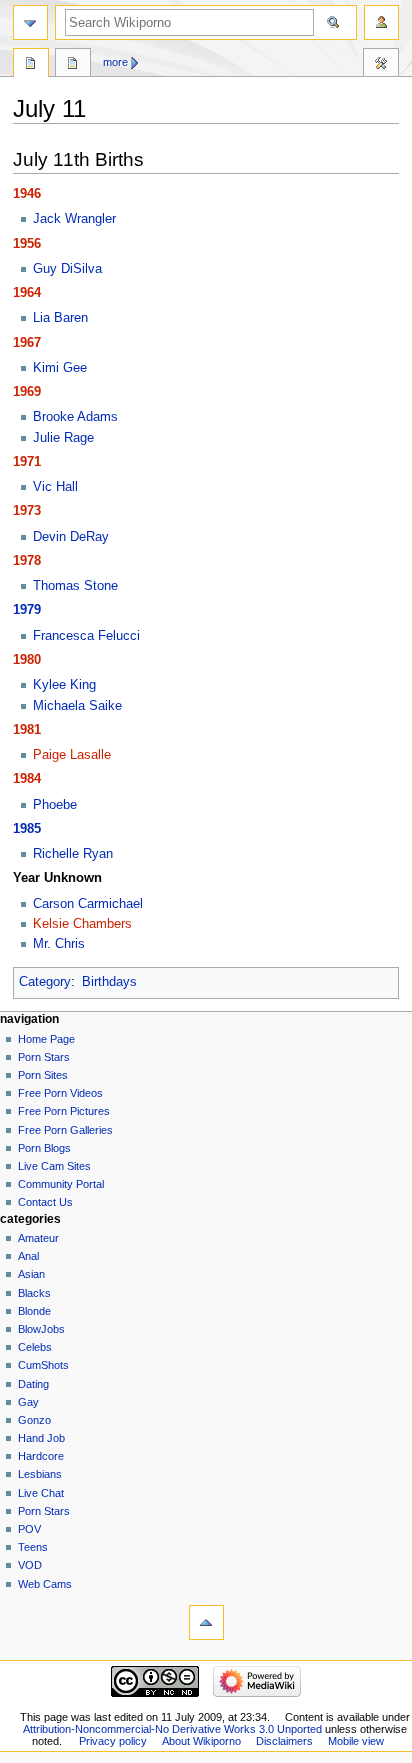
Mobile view (356, 1741)
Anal (28, 1256)
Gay (28, 1402)
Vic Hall (55, 487)
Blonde (34, 1311)
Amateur (38, 1238)
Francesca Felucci (86, 636)
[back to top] (206, 1622)
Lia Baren (60, 318)
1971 (27, 462)
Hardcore (41, 1456)
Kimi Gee (60, 368)
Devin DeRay (71, 537)
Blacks (34, 1293)
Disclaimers (284, 1741)
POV (29, 1529)
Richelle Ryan (73, 854)
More (115, 62)
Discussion (73, 65)
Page (31, 65)
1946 (27, 194)
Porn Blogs (44, 1148)
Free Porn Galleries (65, 1130)
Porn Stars (44, 1057)
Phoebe (55, 805)
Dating (33, 1384)
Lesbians (40, 1474)
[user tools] (381, 22)
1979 (27, 610)
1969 (27, 392)
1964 (27, 293)
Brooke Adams (75, 417)
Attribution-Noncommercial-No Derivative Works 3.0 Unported (172, 1729)
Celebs (35, 1347)
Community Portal (61, 1184)
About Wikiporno (201, 1741)
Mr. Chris (59, 944)
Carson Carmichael (88, 904)
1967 (27, 343)
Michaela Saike (77, 706)
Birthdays (109, 982)
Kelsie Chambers (82, 924)
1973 (27, 511)
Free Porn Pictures (64, 1111)
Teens (33, 1547)
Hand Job (41, 1438)
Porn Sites (43, 1075)
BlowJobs (41, 1329)
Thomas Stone (75, 586)
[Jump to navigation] (30, 22)
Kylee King (64, 685)
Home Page (46, 1039)
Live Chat (41, 1493)
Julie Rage (63, 438)
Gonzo (34, 1420)
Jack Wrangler (74, 219)
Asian (31, 1274)
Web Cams (45, 1584)
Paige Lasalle (72, 755)
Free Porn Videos (60, 1093)
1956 (27, 244)
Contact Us (45, 1202)
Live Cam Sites (54, 1166)
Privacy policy (113, 1741)
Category (45, 982)
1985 (27, 829)
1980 (27, 660)
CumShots (43, 1365)
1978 (27, 561)
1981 (27, 730)
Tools (381, 65)
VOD (30, 1565)
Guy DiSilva (67, 269)
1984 (27, 779)
